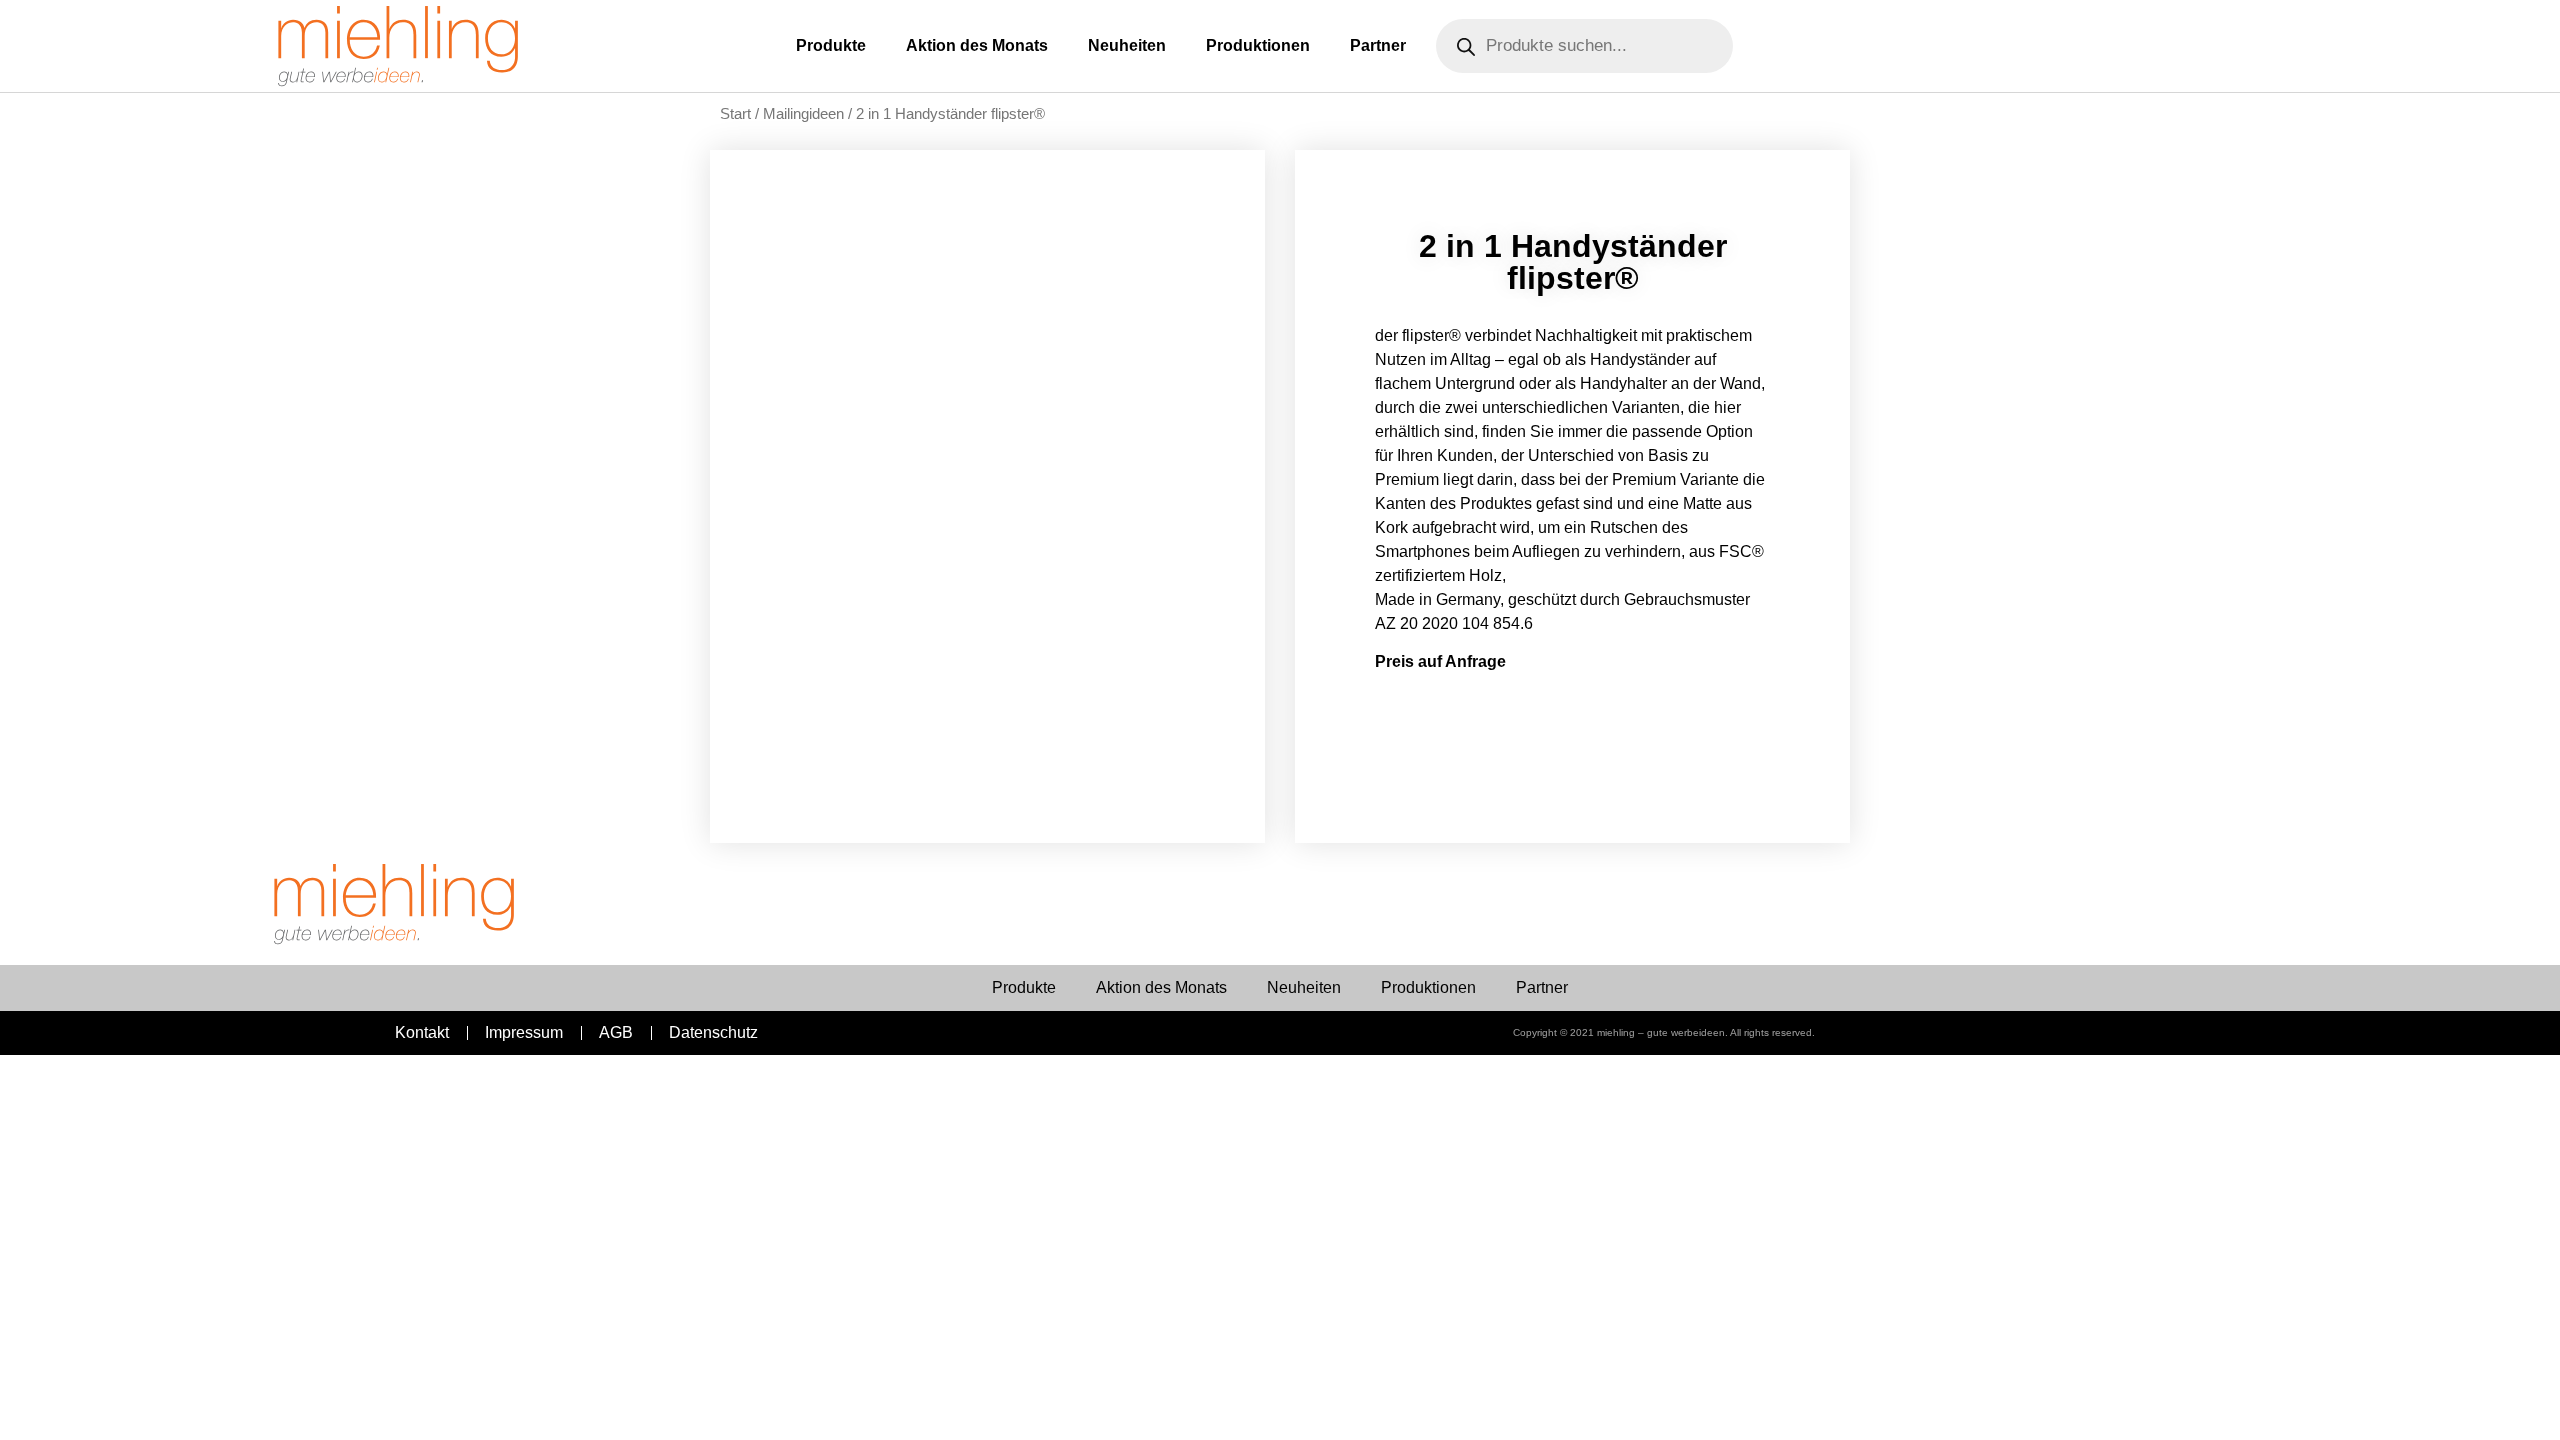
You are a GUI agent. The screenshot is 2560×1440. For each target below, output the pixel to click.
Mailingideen (803, 114)
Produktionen (1258, 45)
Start (735, 114)
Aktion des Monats (977, 45)
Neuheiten (1127, 45)
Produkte (831, 45)
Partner (1378, 45)
